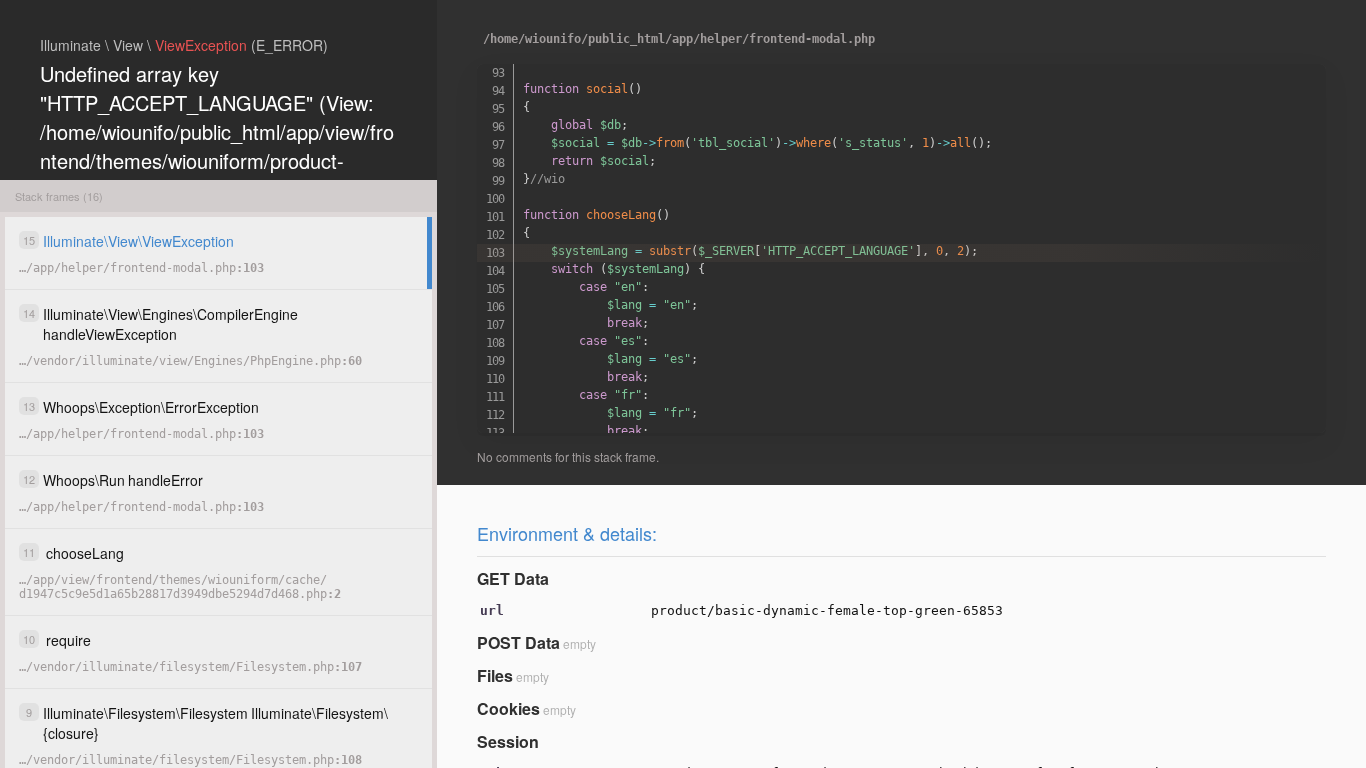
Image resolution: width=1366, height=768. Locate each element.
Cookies (508, 708)
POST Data (518, 642)
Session (508, 741)
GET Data (513, 578)
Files (495, 675)
